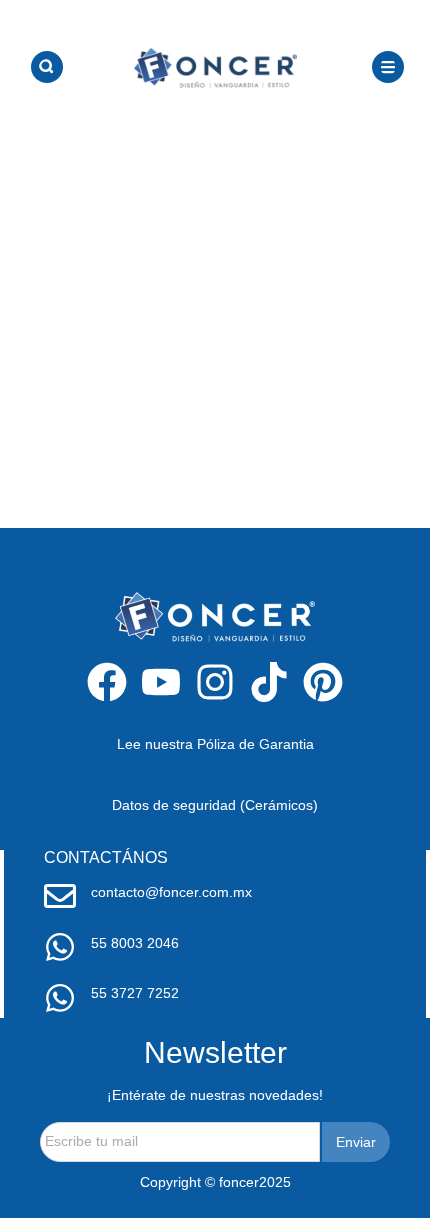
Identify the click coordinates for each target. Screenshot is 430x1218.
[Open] (47, 67)
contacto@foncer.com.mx (171, 892)
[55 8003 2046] (60, 947)
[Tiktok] (269, 682)
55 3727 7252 (135, 993)
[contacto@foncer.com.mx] (60, 896)
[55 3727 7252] (60, 998)
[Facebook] (107, 682)
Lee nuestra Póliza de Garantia (215, 744)
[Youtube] (161, 682)
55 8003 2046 (135, 943)
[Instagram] (215, 682)
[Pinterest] (323, 682)
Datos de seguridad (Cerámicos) (215, 805)
